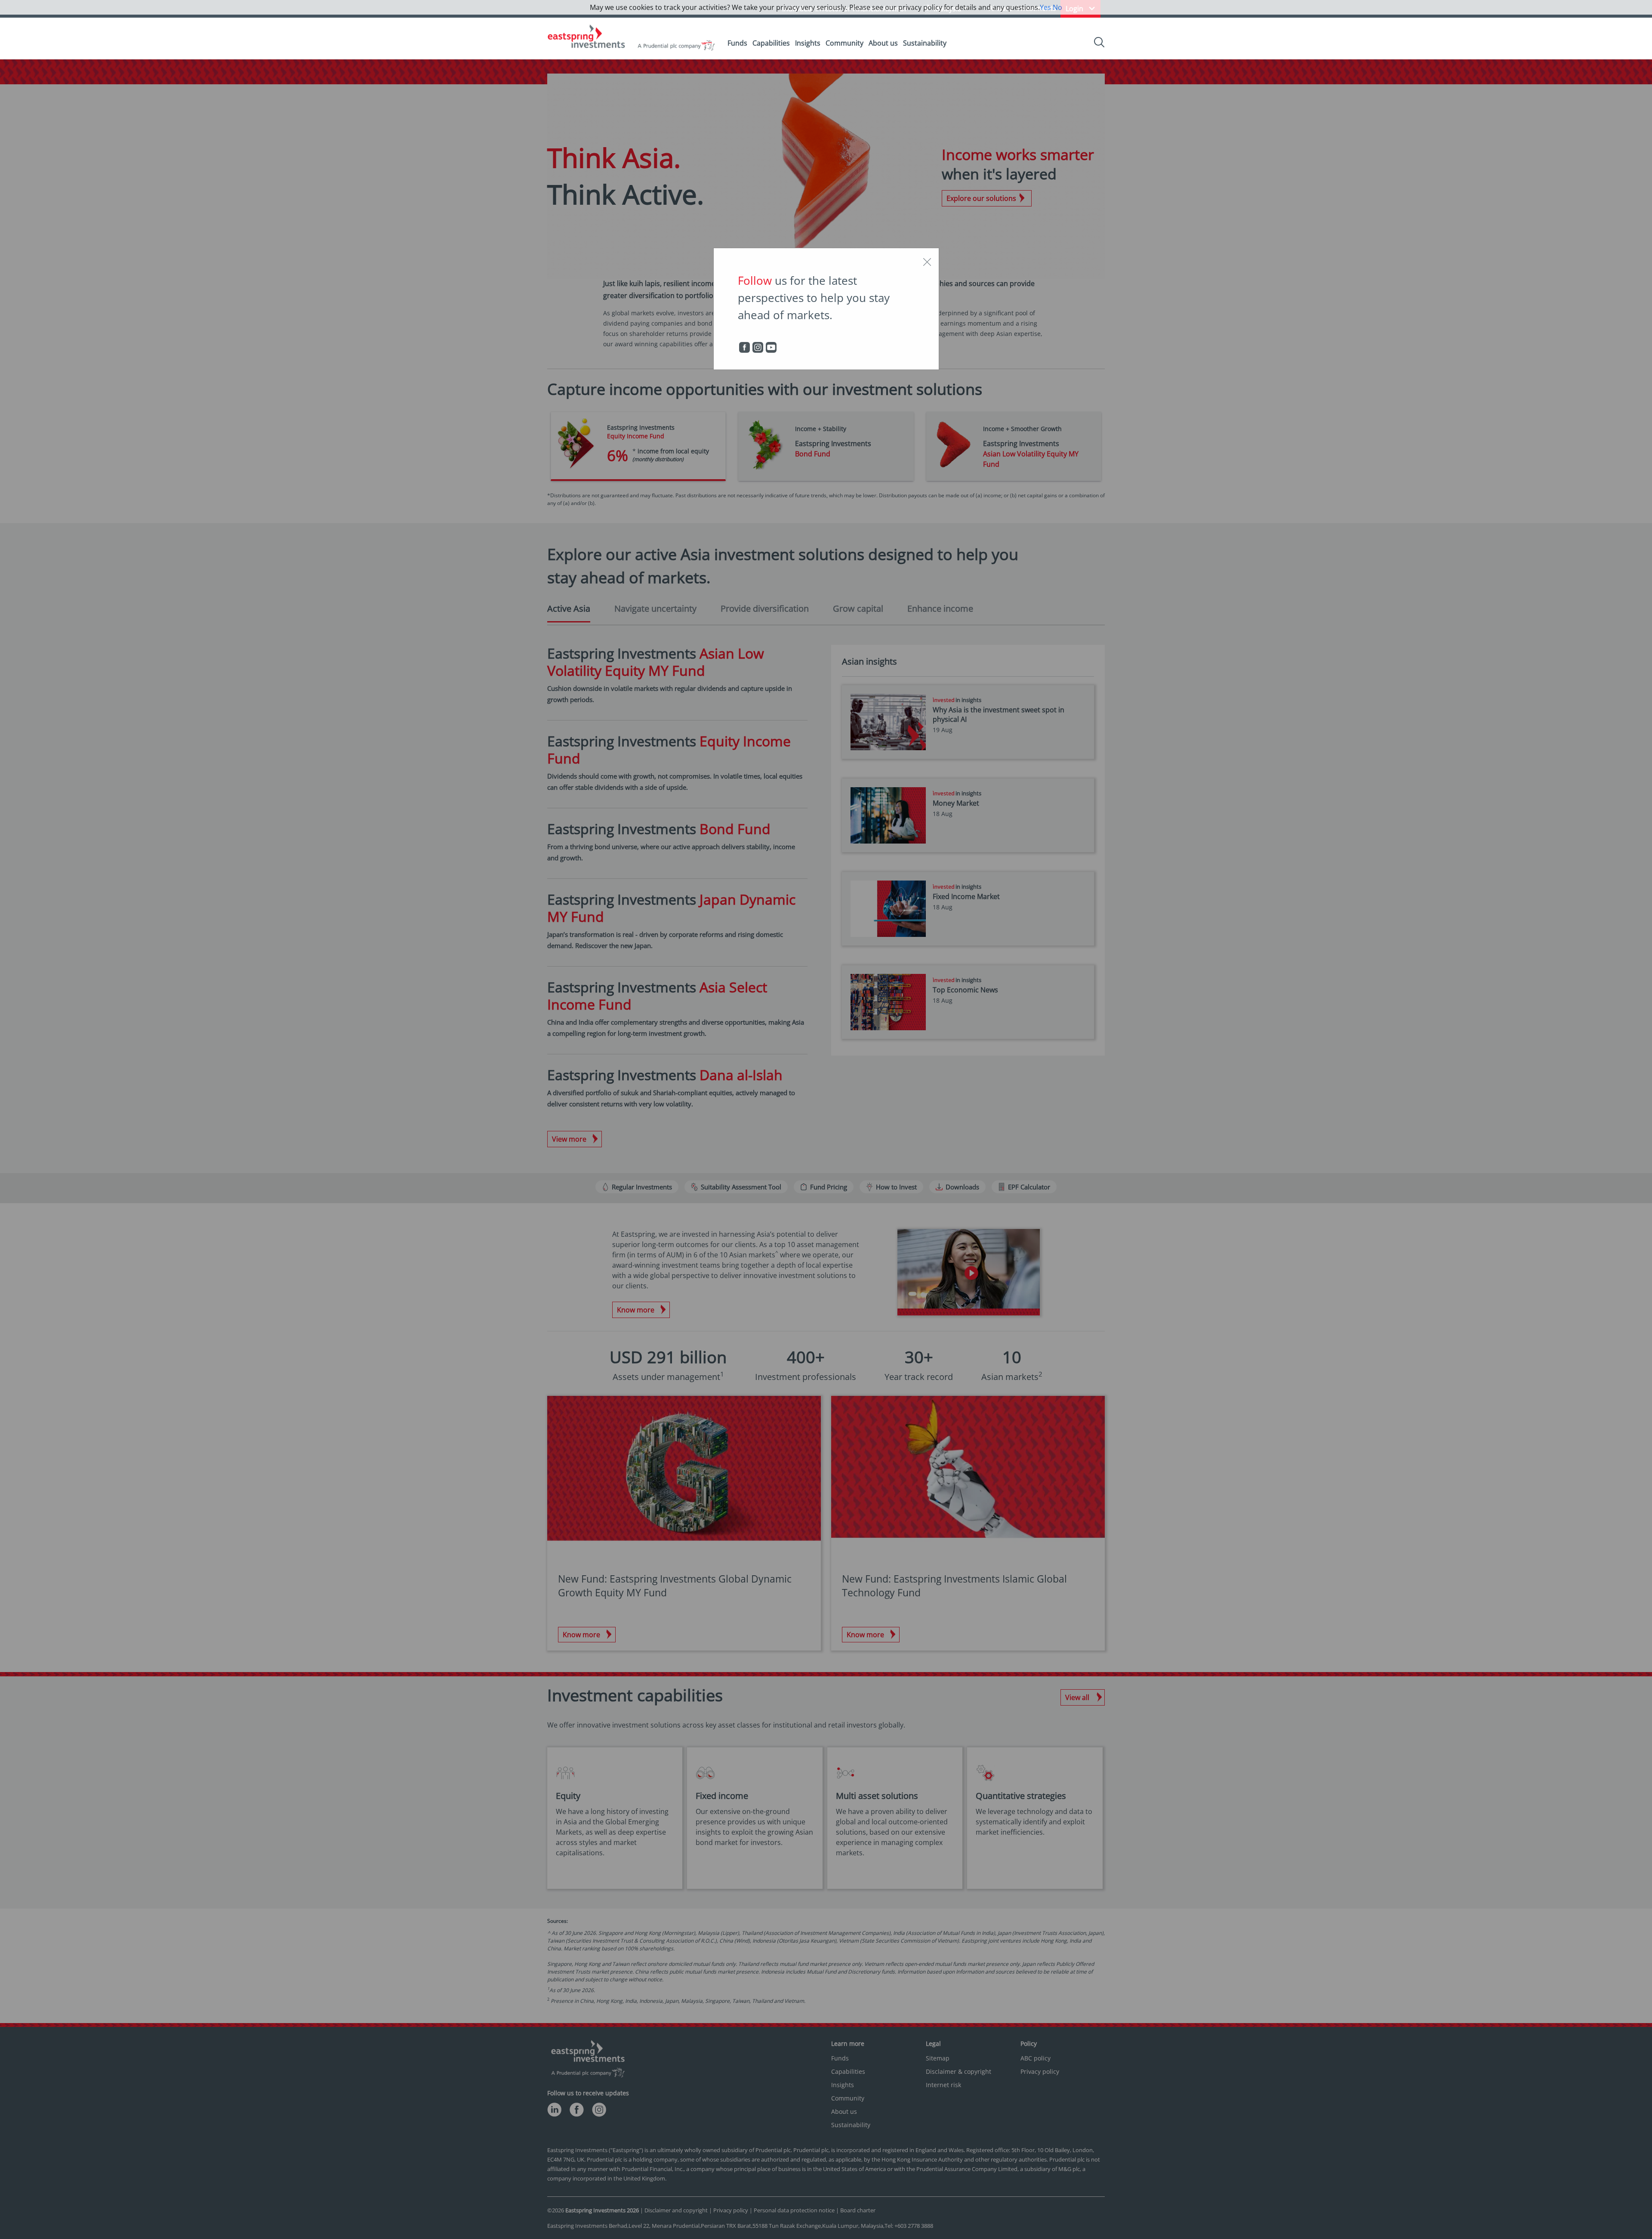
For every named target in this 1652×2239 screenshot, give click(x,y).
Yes (1045, 7)
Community (844, 43)
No (1057, 7)
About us (883, 43)
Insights (808, 43)
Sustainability (925, 43)
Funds (737, 43)
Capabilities (771, 43)
